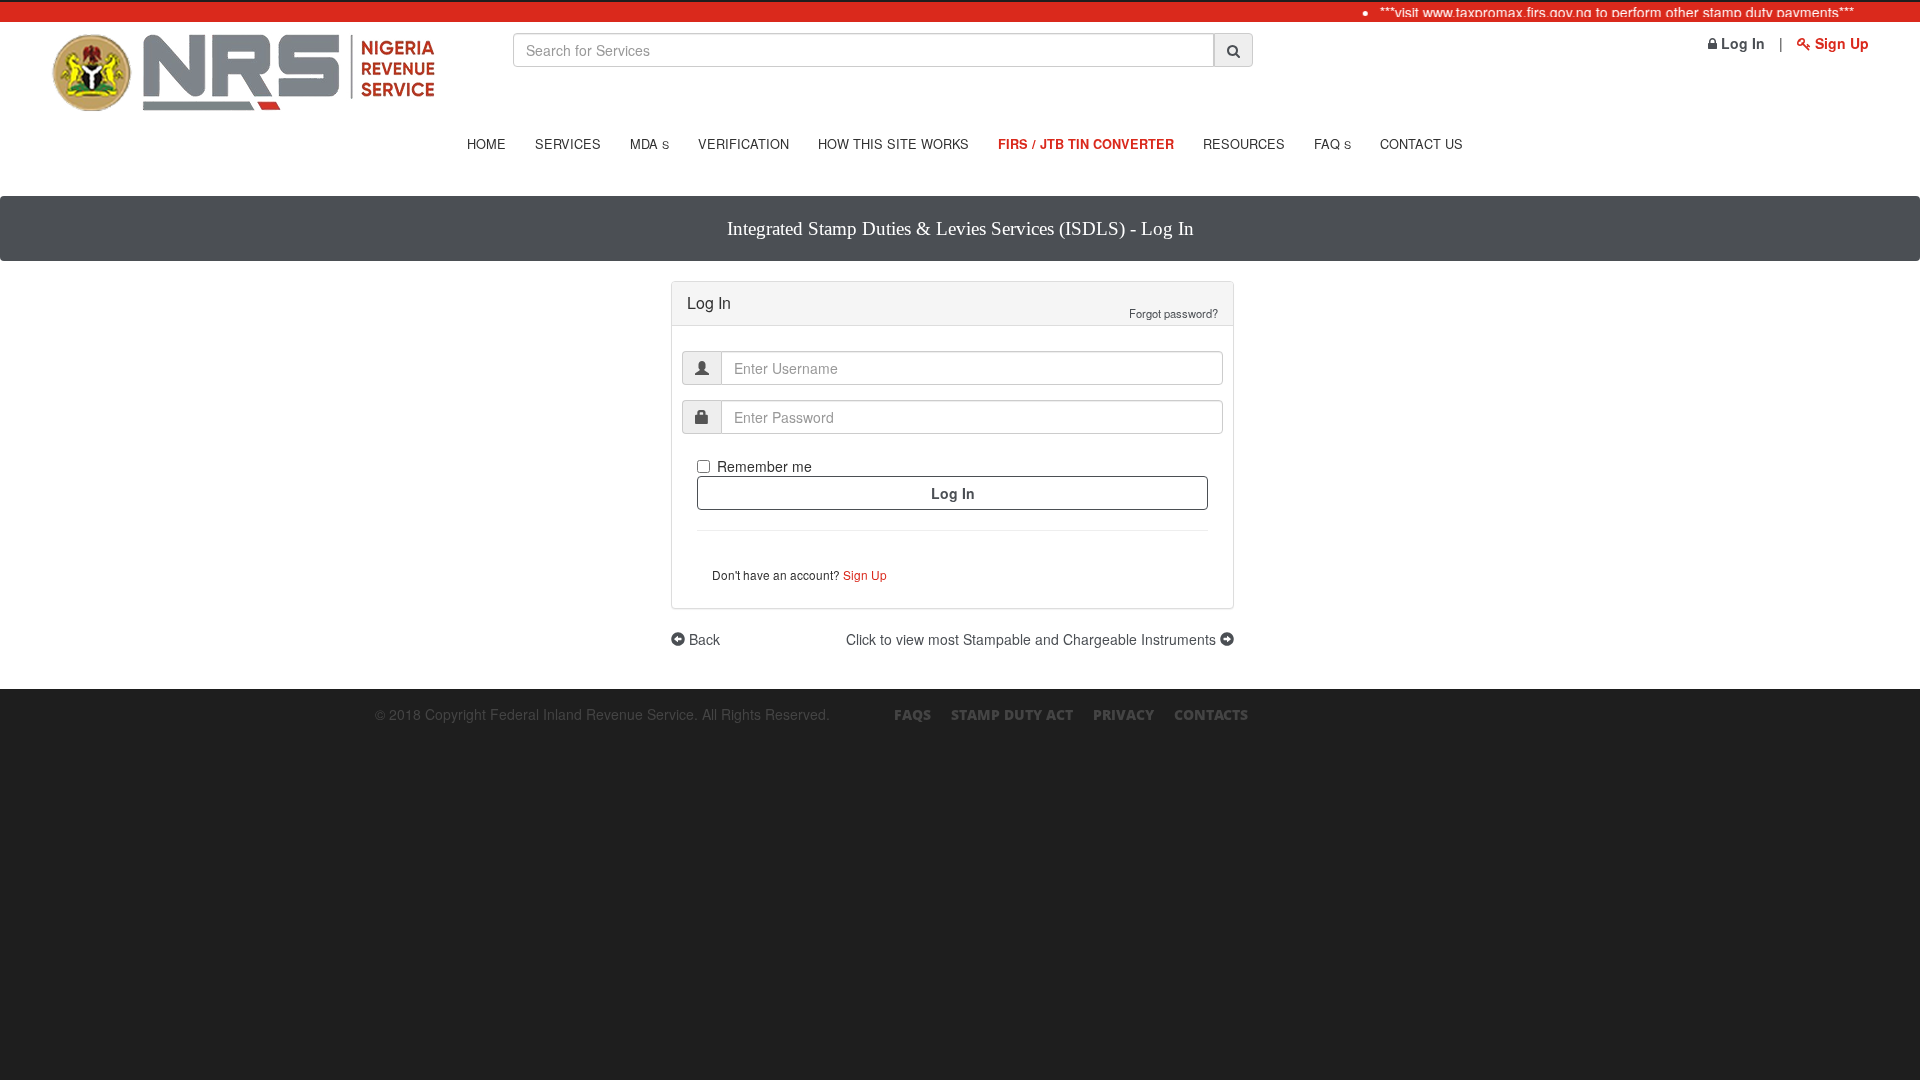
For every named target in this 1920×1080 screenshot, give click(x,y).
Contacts (1211, 714)
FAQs (912, 714)
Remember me (764, 466)
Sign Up (1840, 43)
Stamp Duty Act (1012, 714)
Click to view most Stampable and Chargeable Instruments (1033, 639)
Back (702, 639)
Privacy (1123, 714)
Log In (1741, 43)
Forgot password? (1173, 313)
